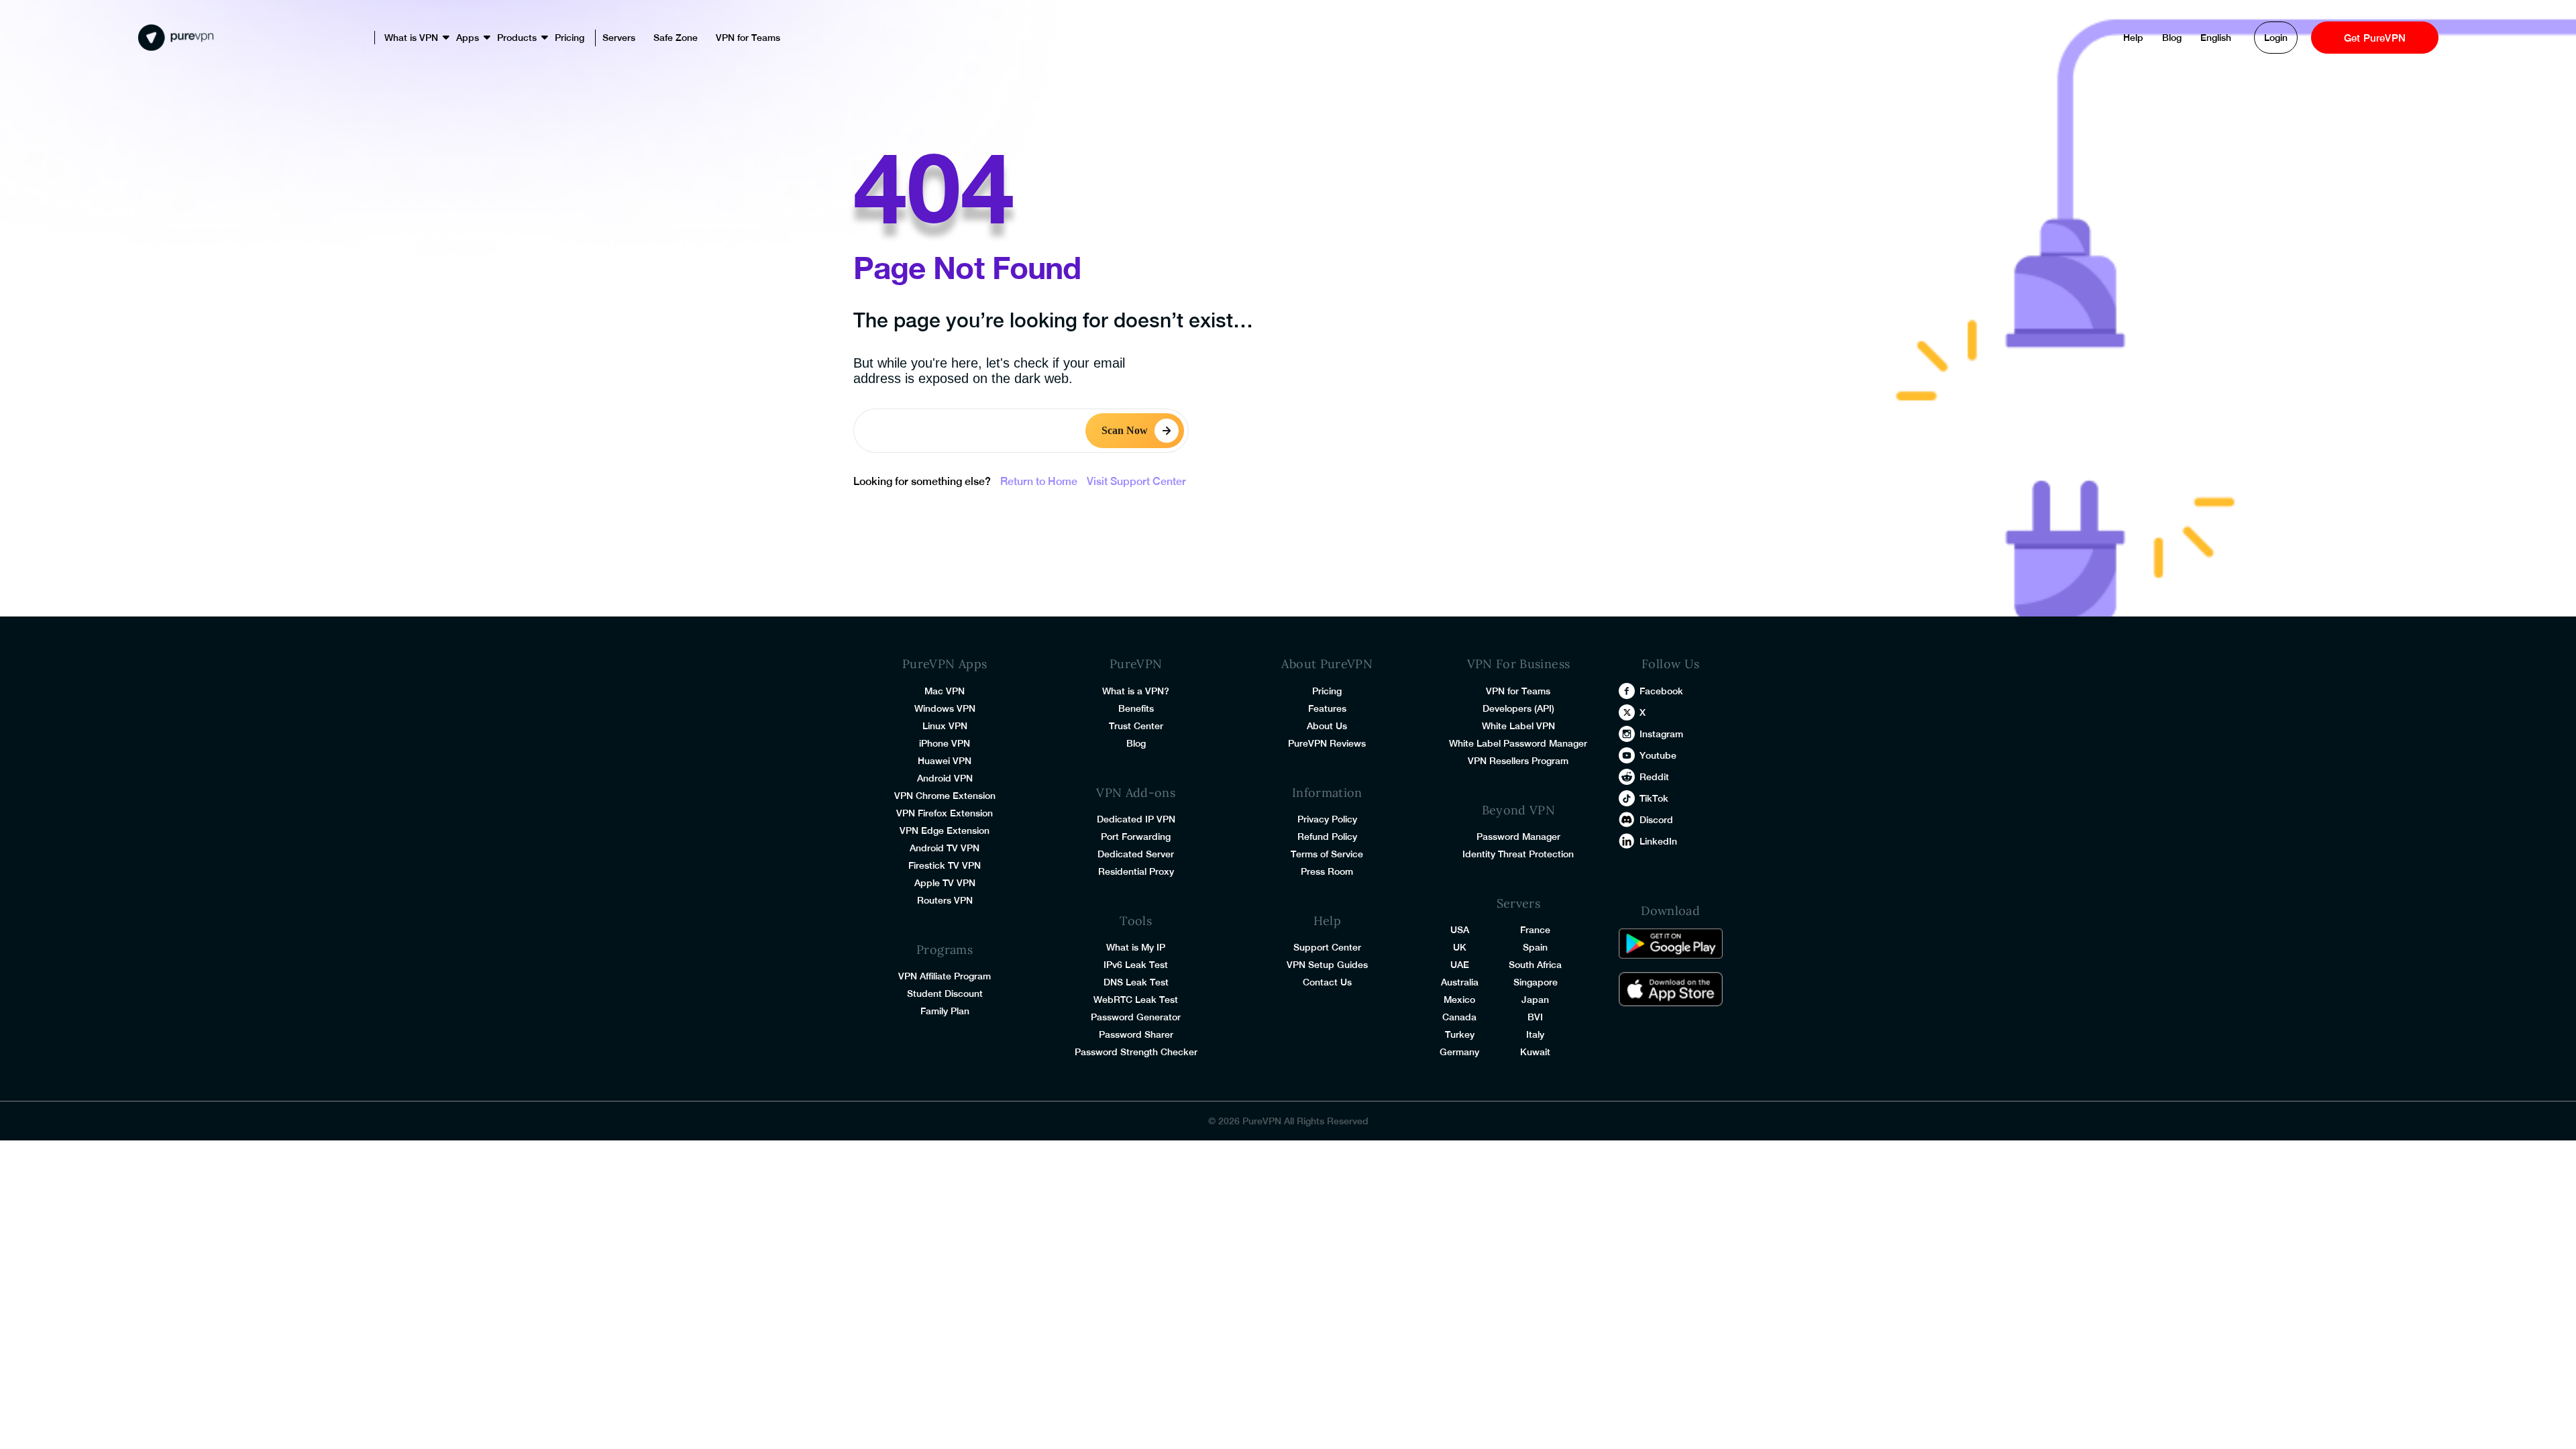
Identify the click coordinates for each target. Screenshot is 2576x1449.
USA (1460, 930)
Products (517, 38)
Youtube (1658, 755)
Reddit (1654, 777)
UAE (1460, 965)
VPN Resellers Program (1518, 761)
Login (2276, 38)
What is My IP (1136, 947)
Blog (2172, 38)
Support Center (1327, 947)
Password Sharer (1136, 1034)
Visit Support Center (1136, 481)
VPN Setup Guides (1327, 965)
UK (1460, 947)
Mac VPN (945, 691)
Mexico (1459, 1000)
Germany (1459, 1052)
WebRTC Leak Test (1136, 1000)
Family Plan (945, 1011)
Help (2133, 38)
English (2216, 38)
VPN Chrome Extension (945, 796)
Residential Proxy (1136, 871)
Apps (468, 38)
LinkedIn (1658, 841)
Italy (1535, 1034)
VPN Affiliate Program (945, 976)
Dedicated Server (1136, 854)
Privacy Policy (1327, 819)
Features (1327, 708)
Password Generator (1136, 1017)
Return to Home (1039, 481)
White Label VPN (1518, 726)
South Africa (1535, 965)
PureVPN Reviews (1327, 743)
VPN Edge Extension (945, 830)
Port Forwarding (1136, 837)
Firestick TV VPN (945, 865)
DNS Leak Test (1136, 982)
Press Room (1327, 871)
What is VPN (411, 38)
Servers (619, 38)
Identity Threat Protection (1518, 854)
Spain (1535, 947)
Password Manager (1518, 837)
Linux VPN (945, 726)
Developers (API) (1518, 708)
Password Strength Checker (1136, 1052)
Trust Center (1136, 726)
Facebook (1661, 691)
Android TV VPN (945, 848)
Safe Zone (676, 38)
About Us (1327, 726)
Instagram (1661, 734)
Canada (1459, 1017)
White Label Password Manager (1518, 743)
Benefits (1136, 708)
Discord (1656, 820)
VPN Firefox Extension (945, 813)
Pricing (570, 38)
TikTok (1654, 798)
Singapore (1536, 982)
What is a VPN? (1136, 691)
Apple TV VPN (945, 883)
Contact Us (1327, 982)
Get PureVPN (2375, 38)
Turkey (1460, 1034)
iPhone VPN (945, 743)
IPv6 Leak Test (1136, 965)
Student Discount (945, 994)
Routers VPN (945, 900)
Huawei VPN (945, 761)
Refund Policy (1327, 837)
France (1535, 930)
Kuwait (1535, 1052)
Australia (1460, 982)
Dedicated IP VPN (1136, 819)
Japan (1535, 1000)
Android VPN (945, 778)
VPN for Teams (748, 38)
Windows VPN (945, 708)
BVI (1535, 1017)
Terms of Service (1327, 854)
